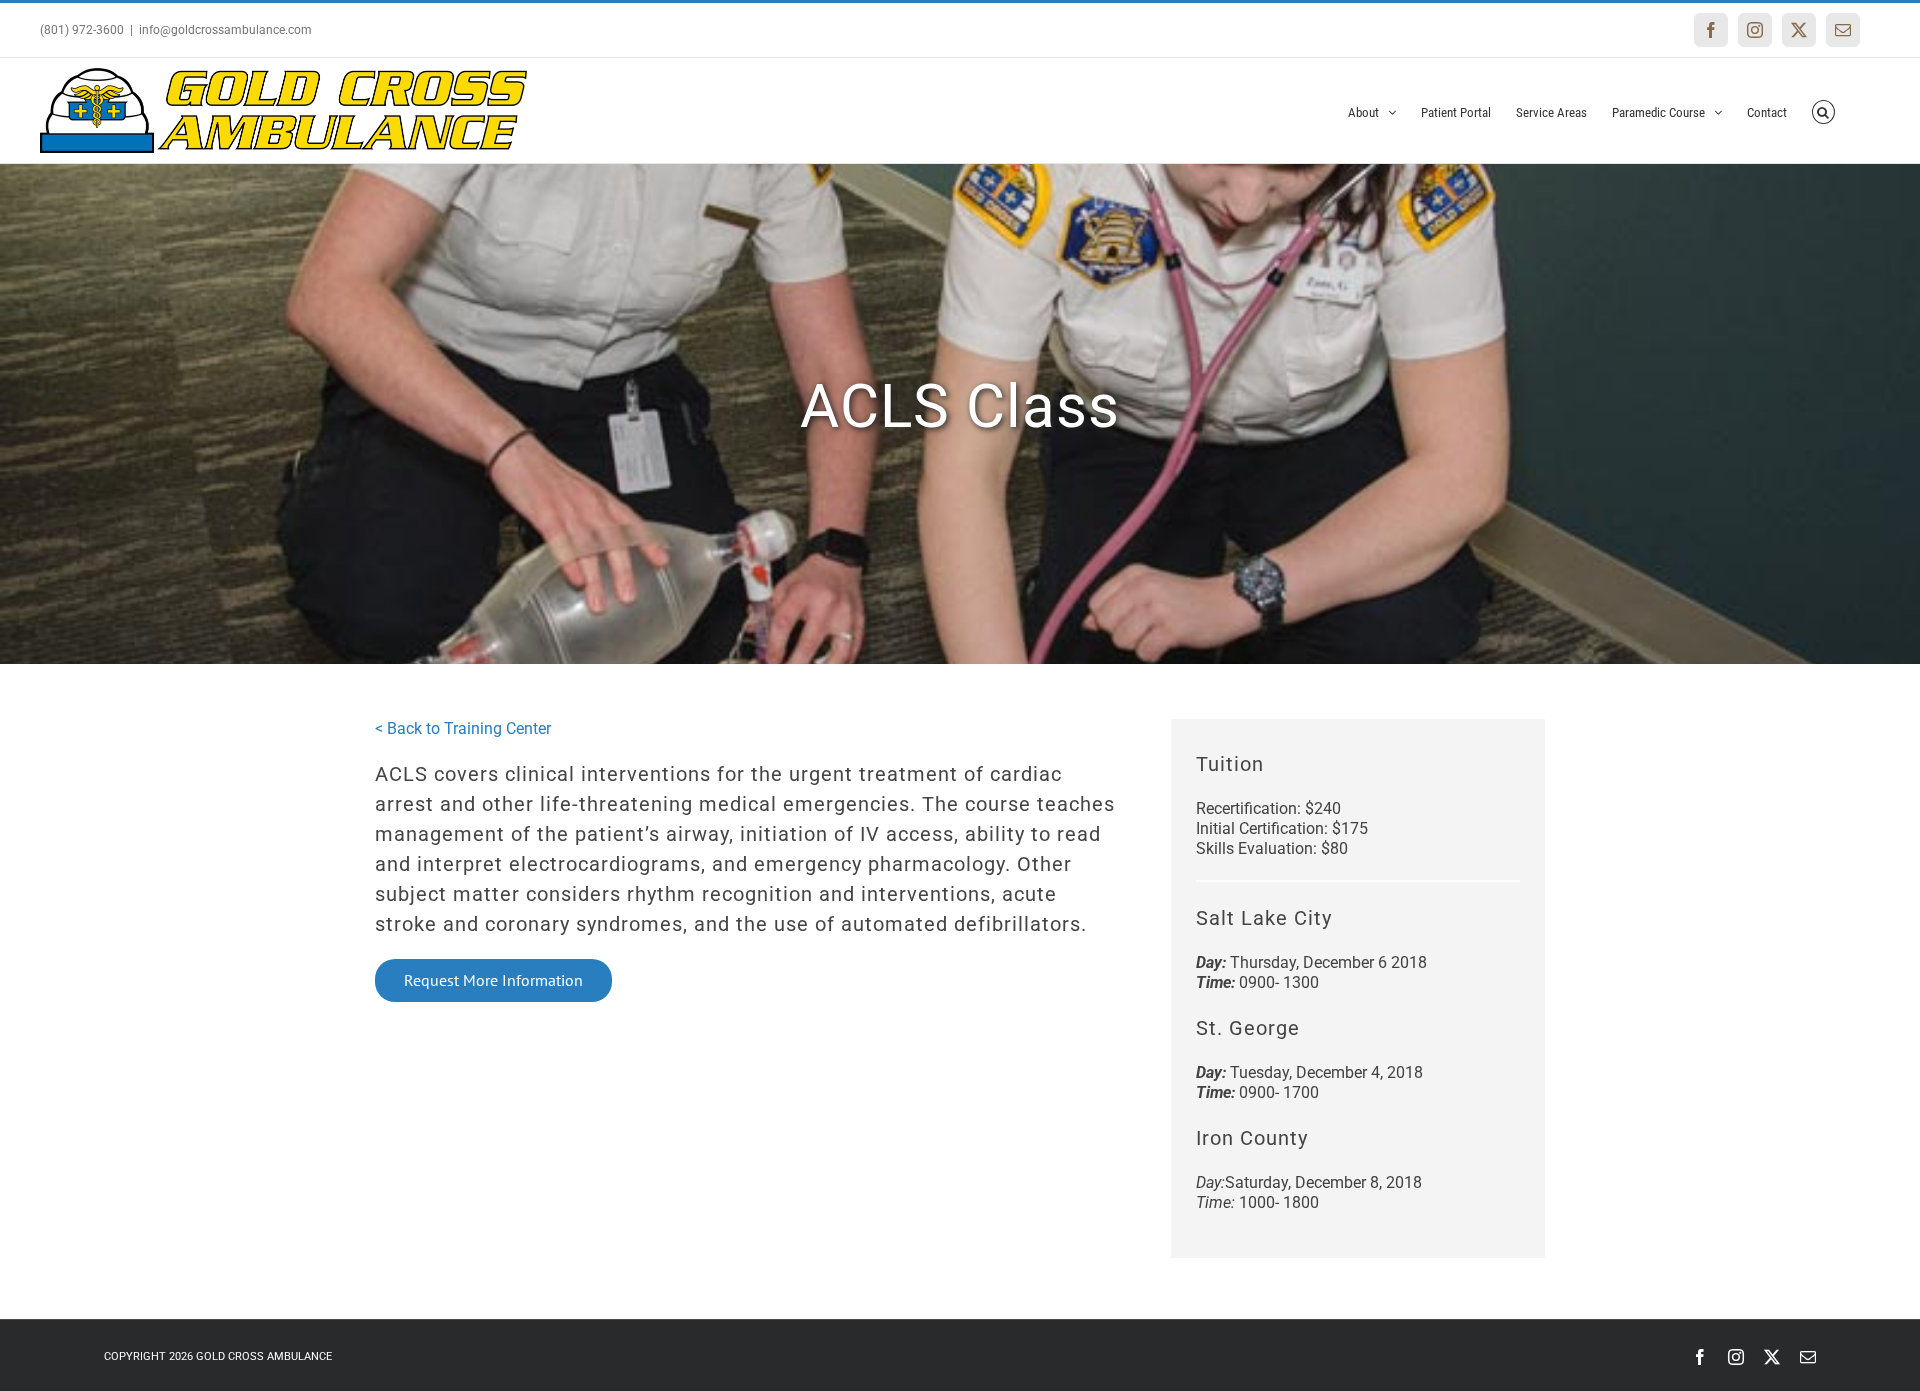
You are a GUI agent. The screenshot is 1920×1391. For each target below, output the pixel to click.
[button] (1823, 110)
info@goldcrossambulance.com (225, 30)
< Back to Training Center (463, 728)
